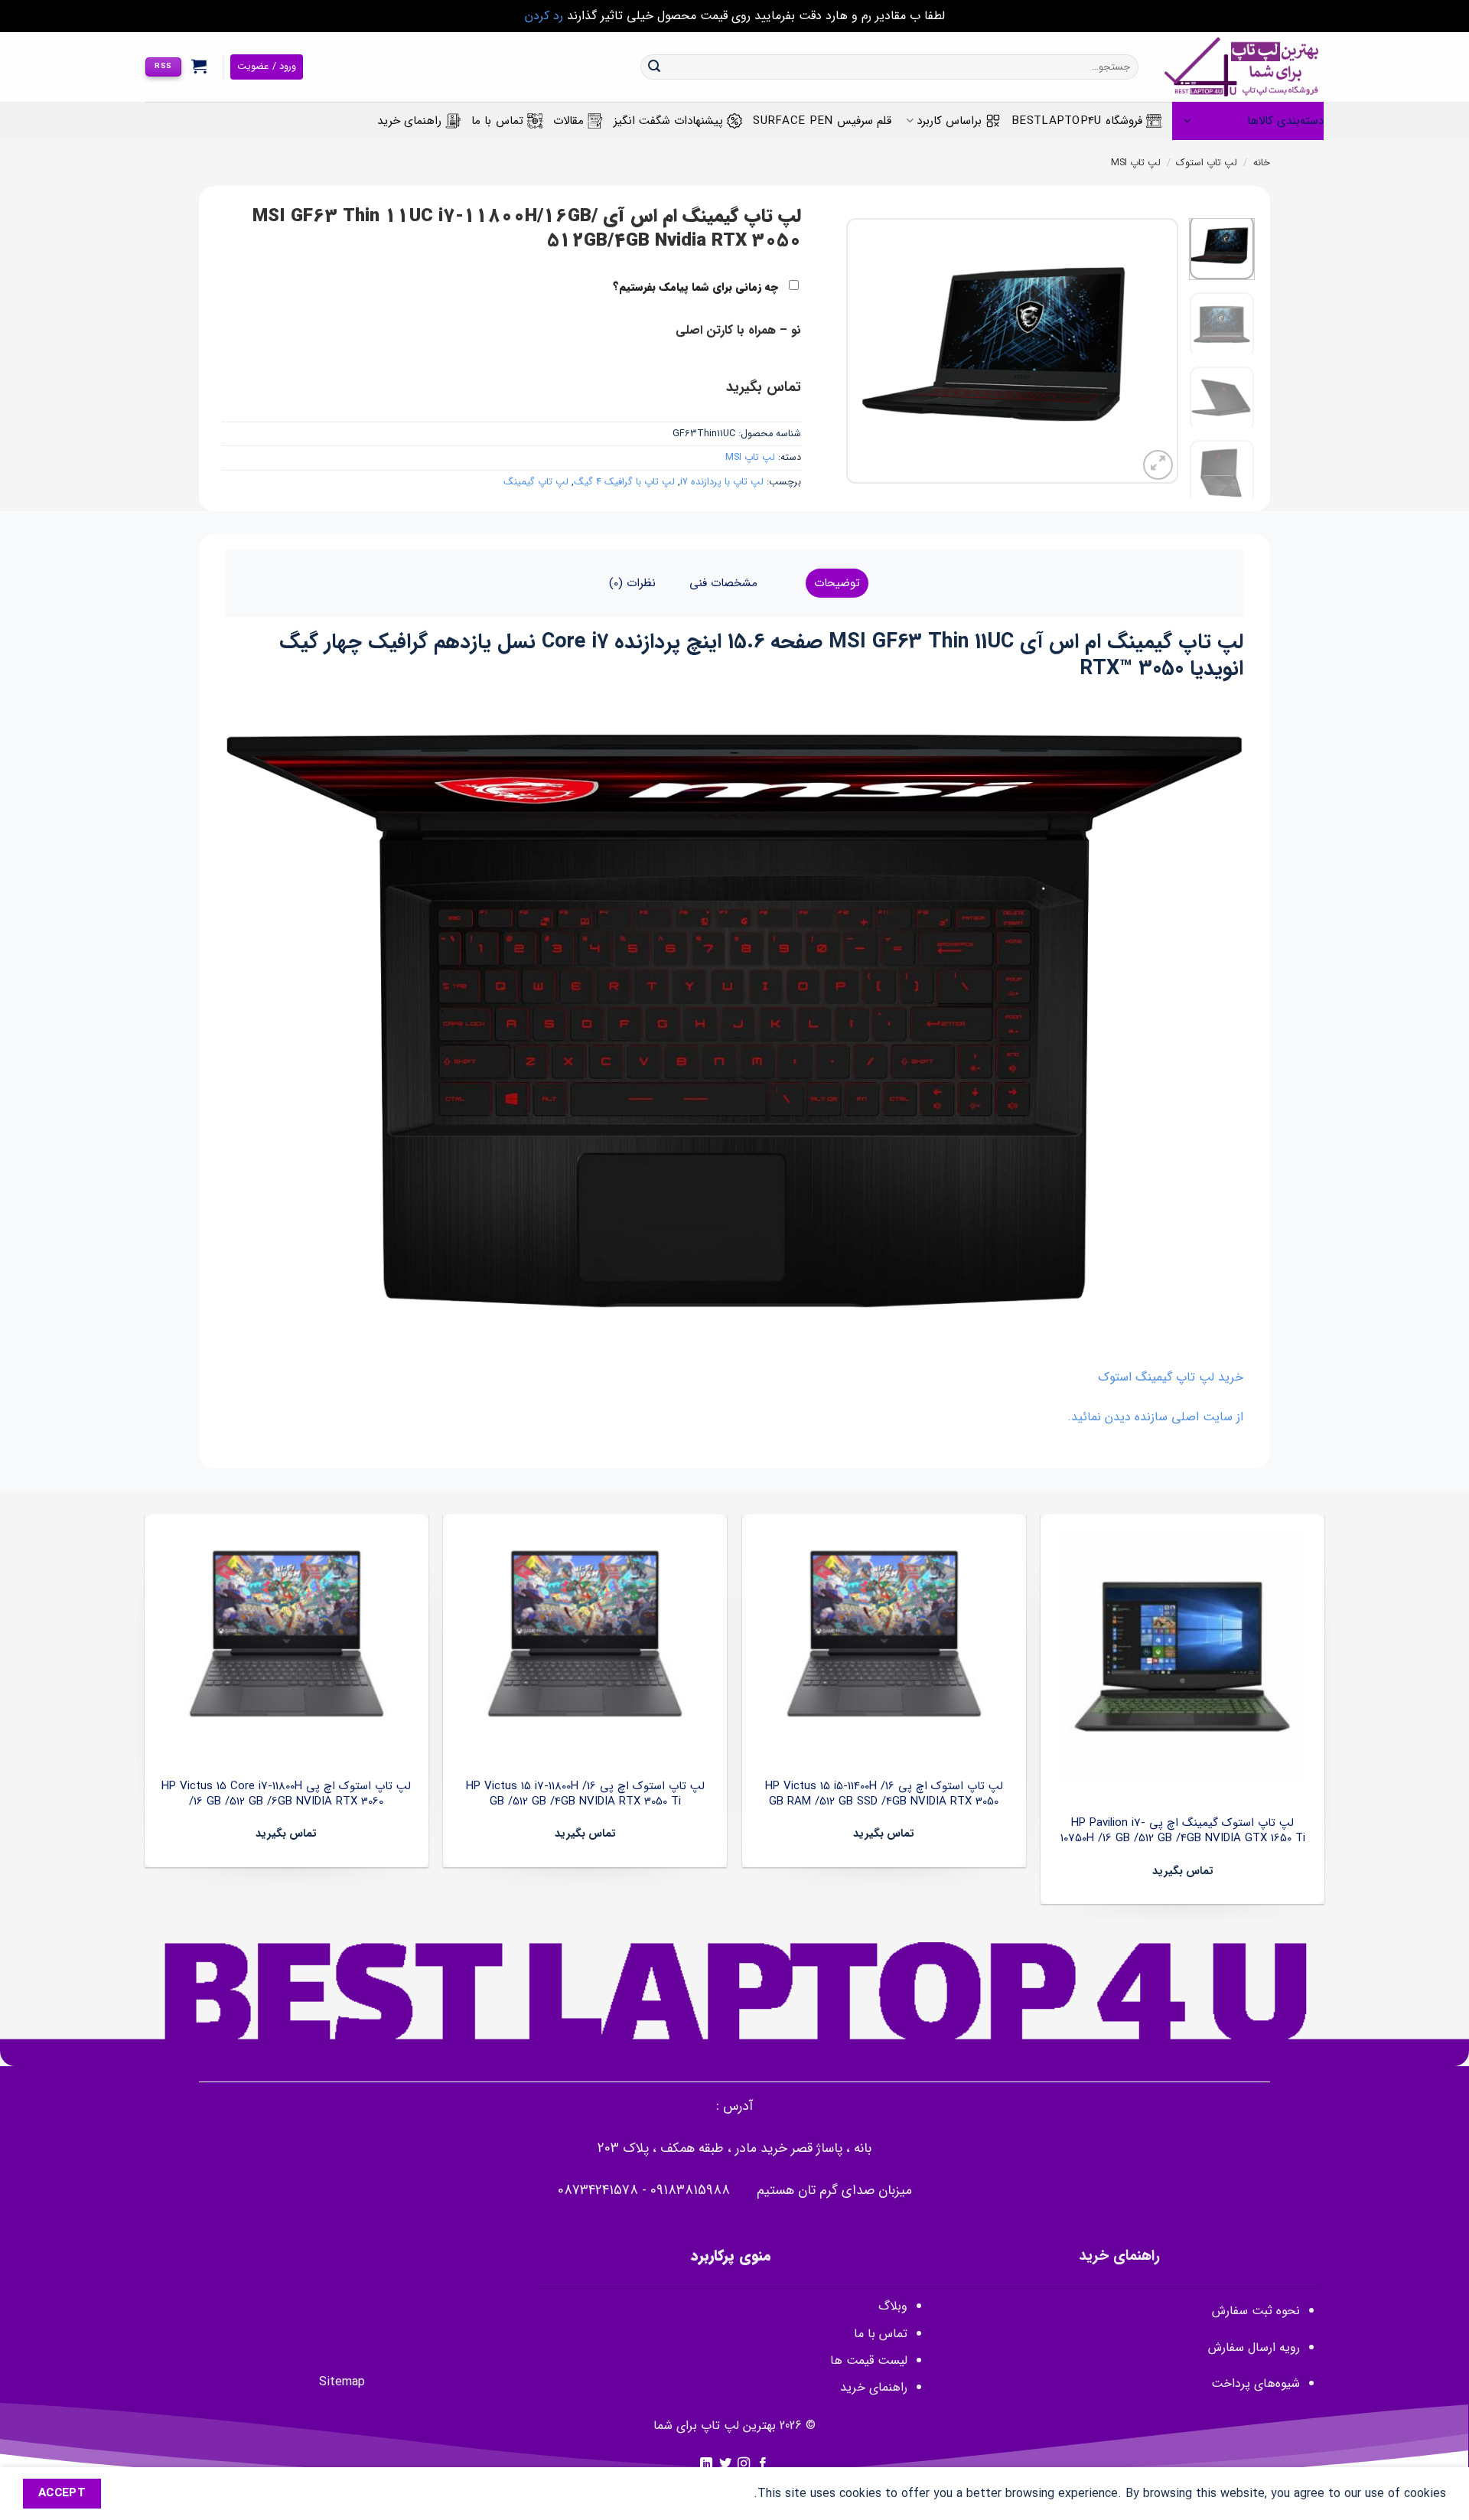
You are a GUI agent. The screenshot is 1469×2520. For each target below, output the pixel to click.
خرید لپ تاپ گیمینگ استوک (1171, 1377)
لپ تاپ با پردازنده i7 (722, 482)
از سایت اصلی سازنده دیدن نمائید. (1155, 1417)
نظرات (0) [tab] (632, 583)
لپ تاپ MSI (1136, 163)
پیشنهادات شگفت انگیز (669, 121)
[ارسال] (654, 67)
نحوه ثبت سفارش (1256, 2311)
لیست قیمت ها (869, 2360)
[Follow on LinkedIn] (706, 2464)
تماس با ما (497, 121)
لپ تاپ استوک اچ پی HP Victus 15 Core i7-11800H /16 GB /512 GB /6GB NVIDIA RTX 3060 (286, 1794)
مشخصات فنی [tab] (723, 583)
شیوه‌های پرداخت (1256, 2383)
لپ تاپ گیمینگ (536, 482)
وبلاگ (893, 2306)
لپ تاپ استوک (1207, 163)
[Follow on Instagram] (744, 2464)
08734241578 (598, 2191)
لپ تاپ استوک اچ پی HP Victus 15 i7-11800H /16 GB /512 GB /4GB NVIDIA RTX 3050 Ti (585, 1794)
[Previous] (1152, 351)
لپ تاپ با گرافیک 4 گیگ (624, 482)
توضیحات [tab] (837, 583)
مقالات (568, 121)
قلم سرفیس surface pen (822, 121)
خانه (1262, 163)
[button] (199, 66)
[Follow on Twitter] (725, 2464)
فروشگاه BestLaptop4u (1077, 121)
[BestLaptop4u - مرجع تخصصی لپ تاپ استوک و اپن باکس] (1243, 67)
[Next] (862, 351)
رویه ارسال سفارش (1254, 2347)
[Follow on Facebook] (763, 2464)
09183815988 (690, 2191)
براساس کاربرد (949, 121)
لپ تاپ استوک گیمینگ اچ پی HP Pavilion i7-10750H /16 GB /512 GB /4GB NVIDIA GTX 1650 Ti (1183, 1831)
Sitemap (342, 2382)
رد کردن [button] (544, 16)
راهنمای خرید (409, 121)
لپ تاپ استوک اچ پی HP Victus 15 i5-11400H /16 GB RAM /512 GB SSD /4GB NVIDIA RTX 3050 (884, 1794)
